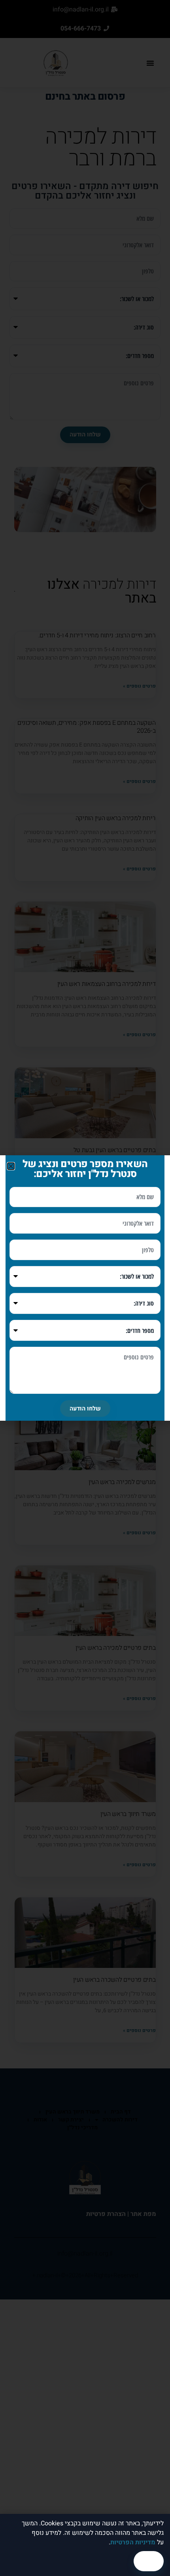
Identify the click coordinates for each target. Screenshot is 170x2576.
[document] (85, 1288)
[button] (11, 1166)
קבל (149, 2561)
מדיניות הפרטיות (133, 2542)
